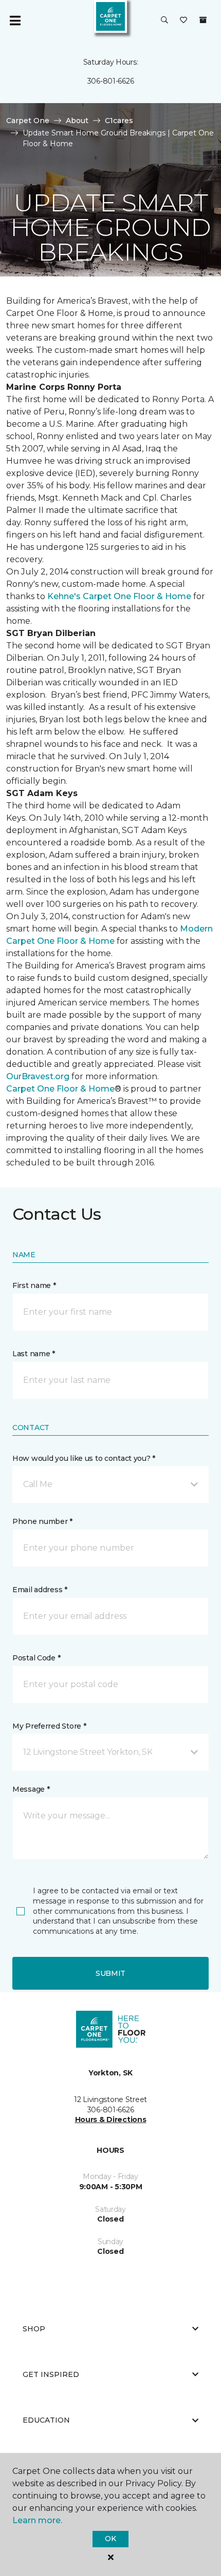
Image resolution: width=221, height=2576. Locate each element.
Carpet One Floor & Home (60, 1089)
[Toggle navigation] (15, 21)
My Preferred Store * (49, 1726)
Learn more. (37, 2520)
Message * (31, 1789)
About (77, 121)
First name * (34, 1285)
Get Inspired (51, 2374)
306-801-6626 (111, 81)
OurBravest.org (38, 1076)
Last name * (34, 1354)
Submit (110, 1973)
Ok (110, 2539)
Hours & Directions (111, 2119)
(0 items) (203, 20)
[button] (164, 21)
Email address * (40, 1590)
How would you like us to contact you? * (84, 1458)
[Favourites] (183, 21)
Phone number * (42, 1521)
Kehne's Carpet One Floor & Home (119, 596)
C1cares (119, 121)
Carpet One (28, 121)
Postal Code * (36, 1658)
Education (46, 2420)
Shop (34, 2329)
